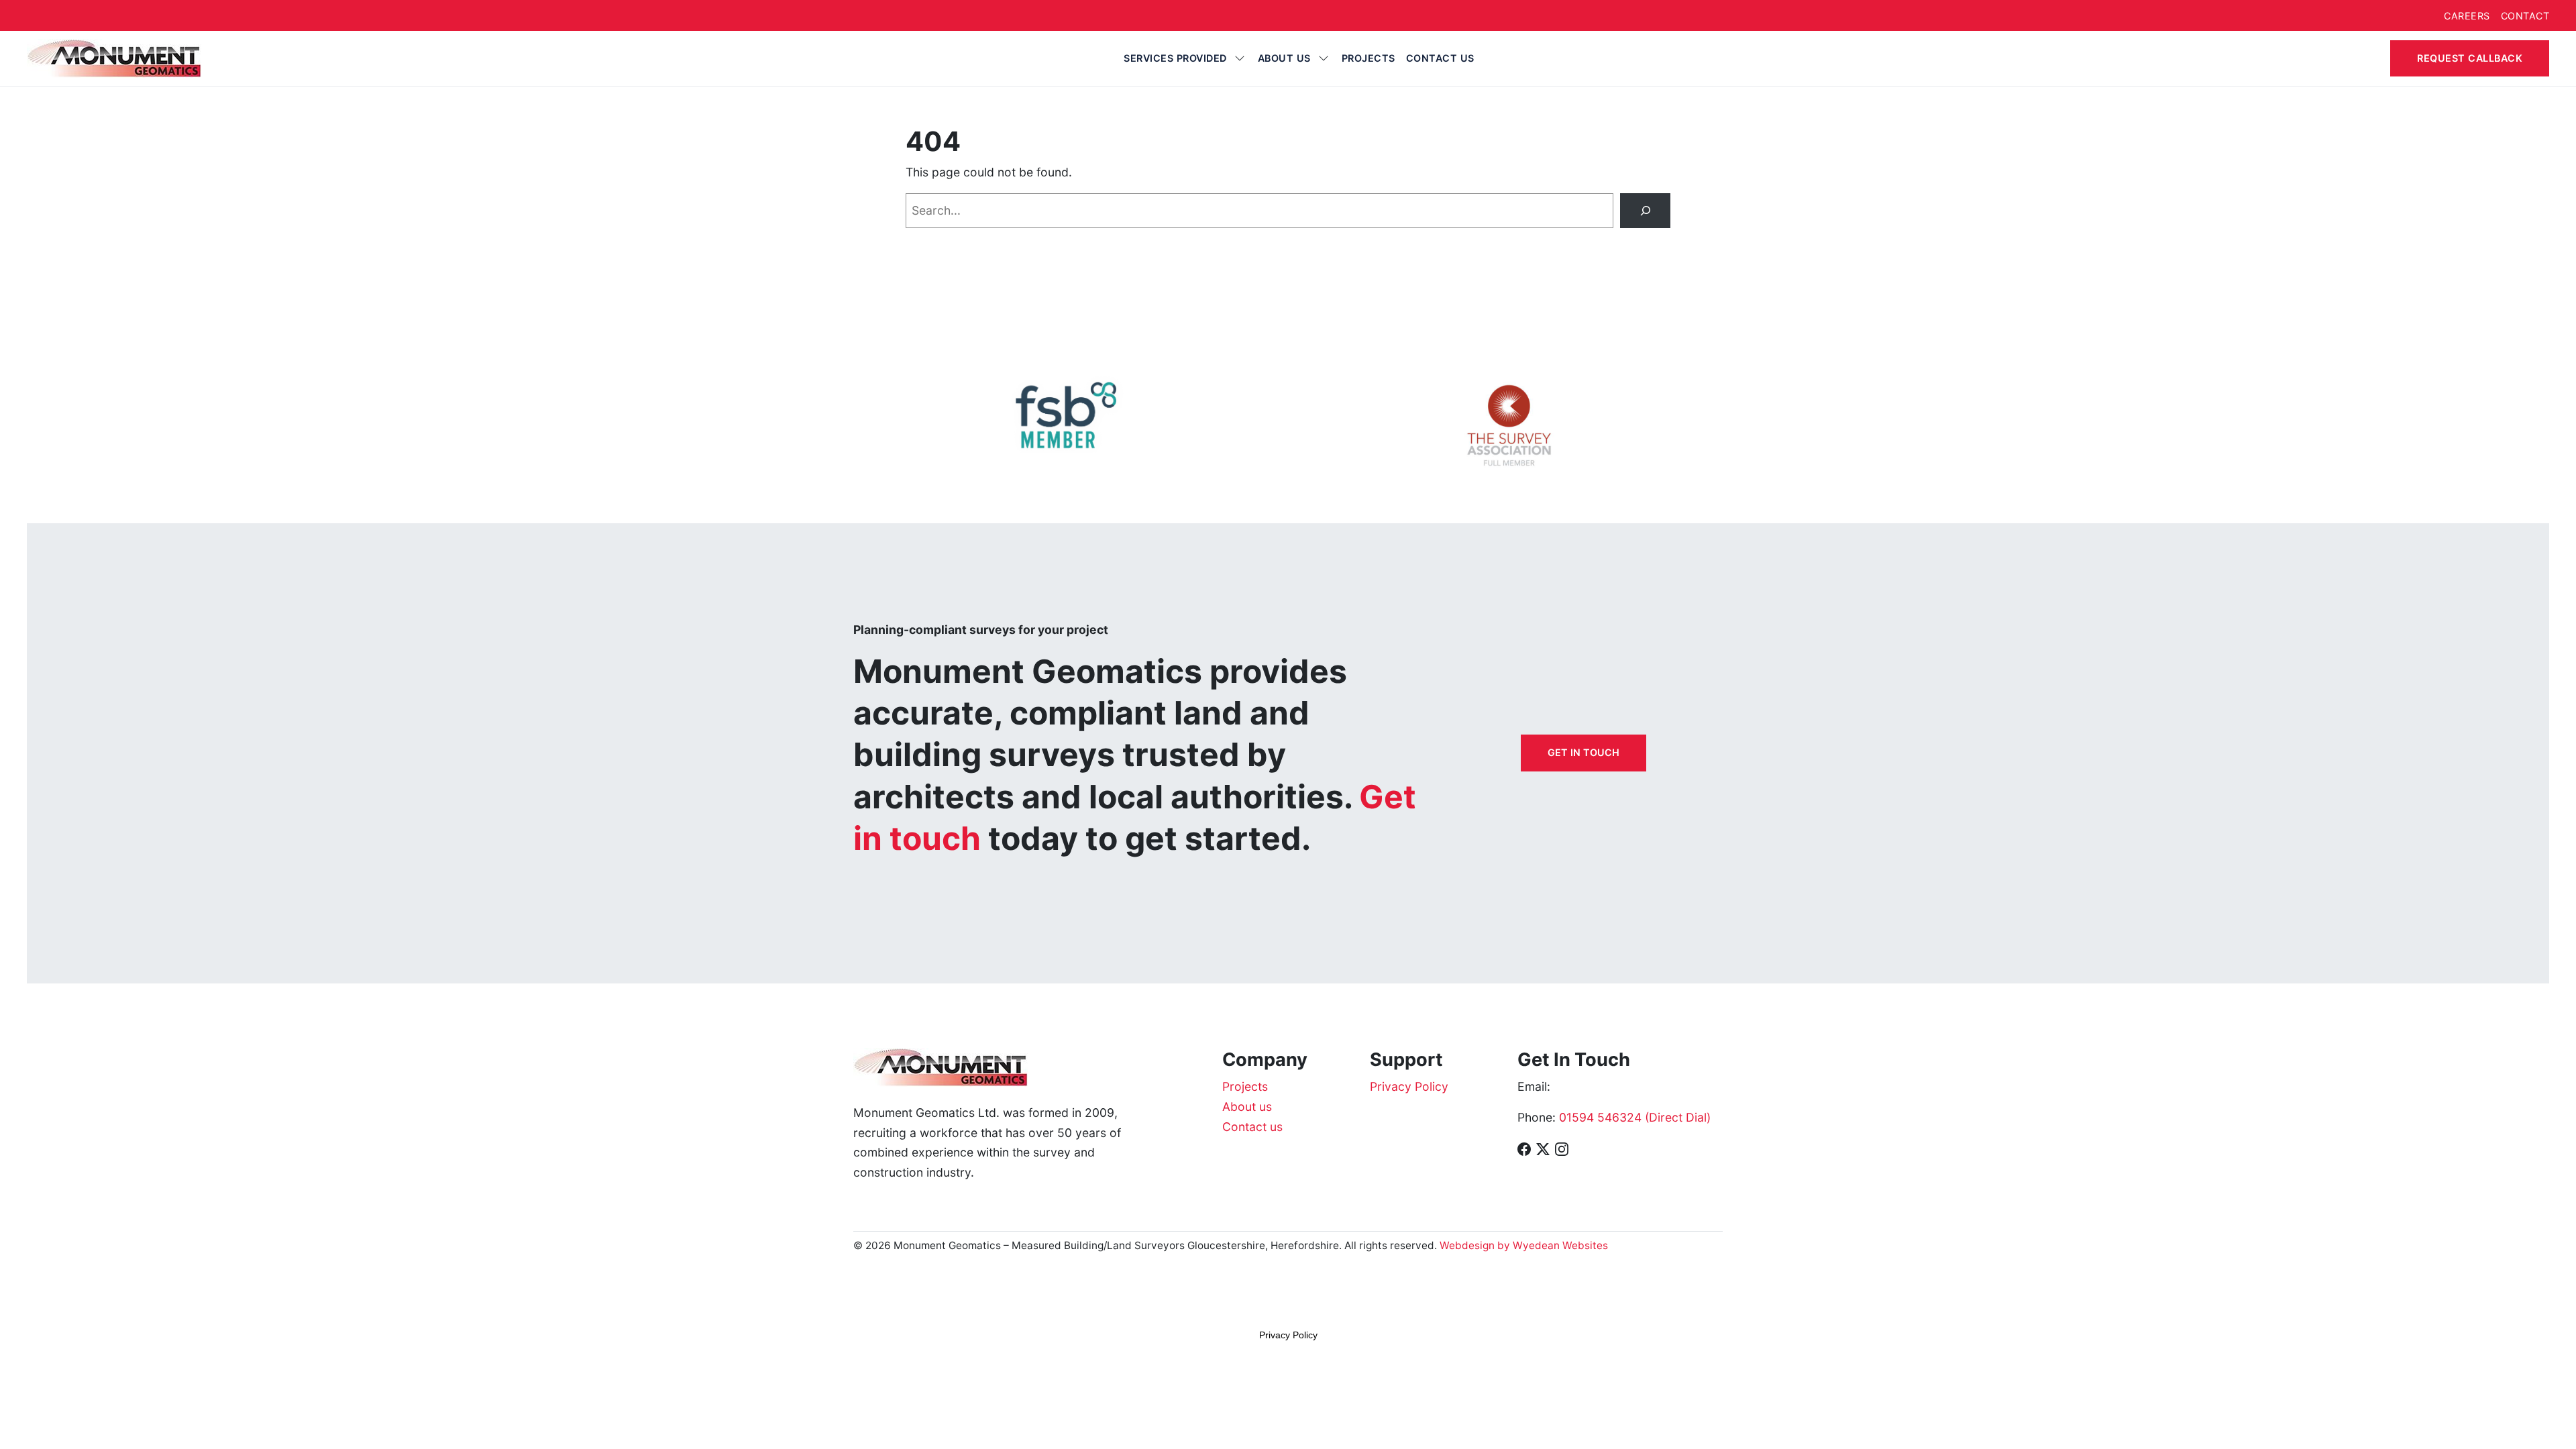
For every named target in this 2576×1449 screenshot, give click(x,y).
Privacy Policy (1409, 1086)
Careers (2467, 16)
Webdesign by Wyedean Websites (1524, 1245)
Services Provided (1175, 58)
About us (1284, 58)
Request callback (2470, 58)
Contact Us (1440, 58)
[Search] (1645, 210)
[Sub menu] (1240, 58)
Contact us (1252, 1127)
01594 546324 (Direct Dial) (1635, 1117)
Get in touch (1584, 752)
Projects (1368, 58)
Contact (2525, 16)
